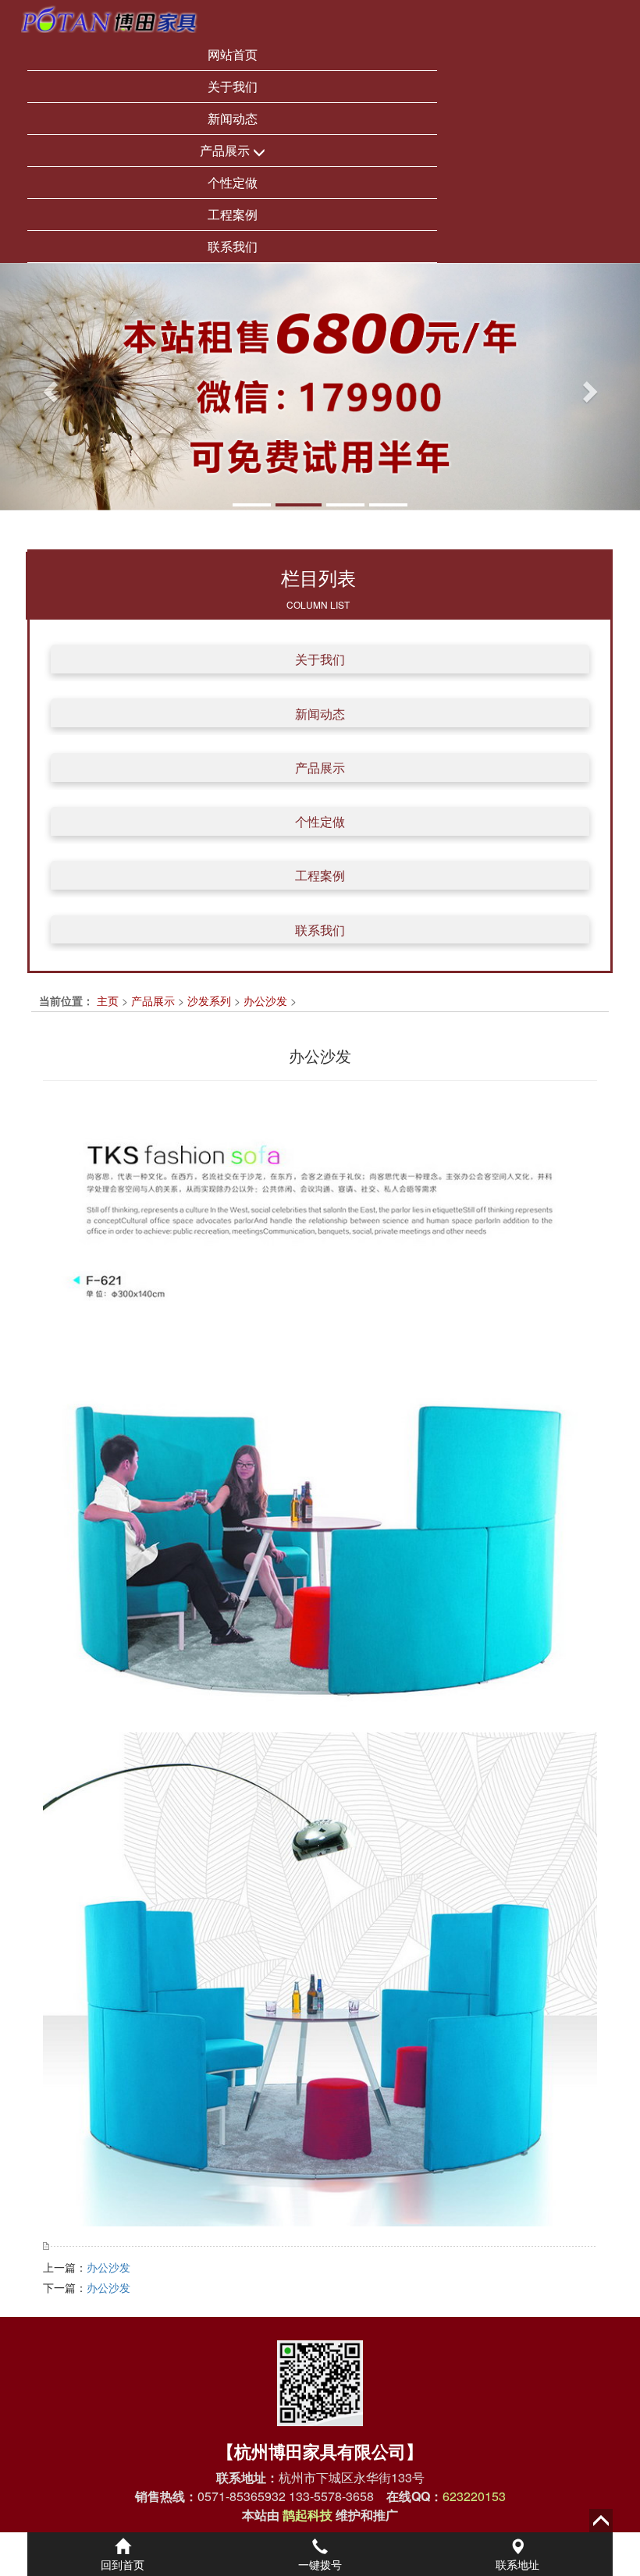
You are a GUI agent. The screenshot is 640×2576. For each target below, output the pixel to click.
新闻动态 (233, 118)
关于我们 (233, 86)
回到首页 (123, 2564)
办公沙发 (265, 1000)
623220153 (474, 2496)
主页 (108, 1000)
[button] (48, 387)
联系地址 (517, 2564)
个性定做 (233, 182)
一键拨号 (320, 2564)
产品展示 (226, 150)
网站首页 (233, 54)
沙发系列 (209, 1000)
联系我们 (233, 246)
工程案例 (233, 214)
